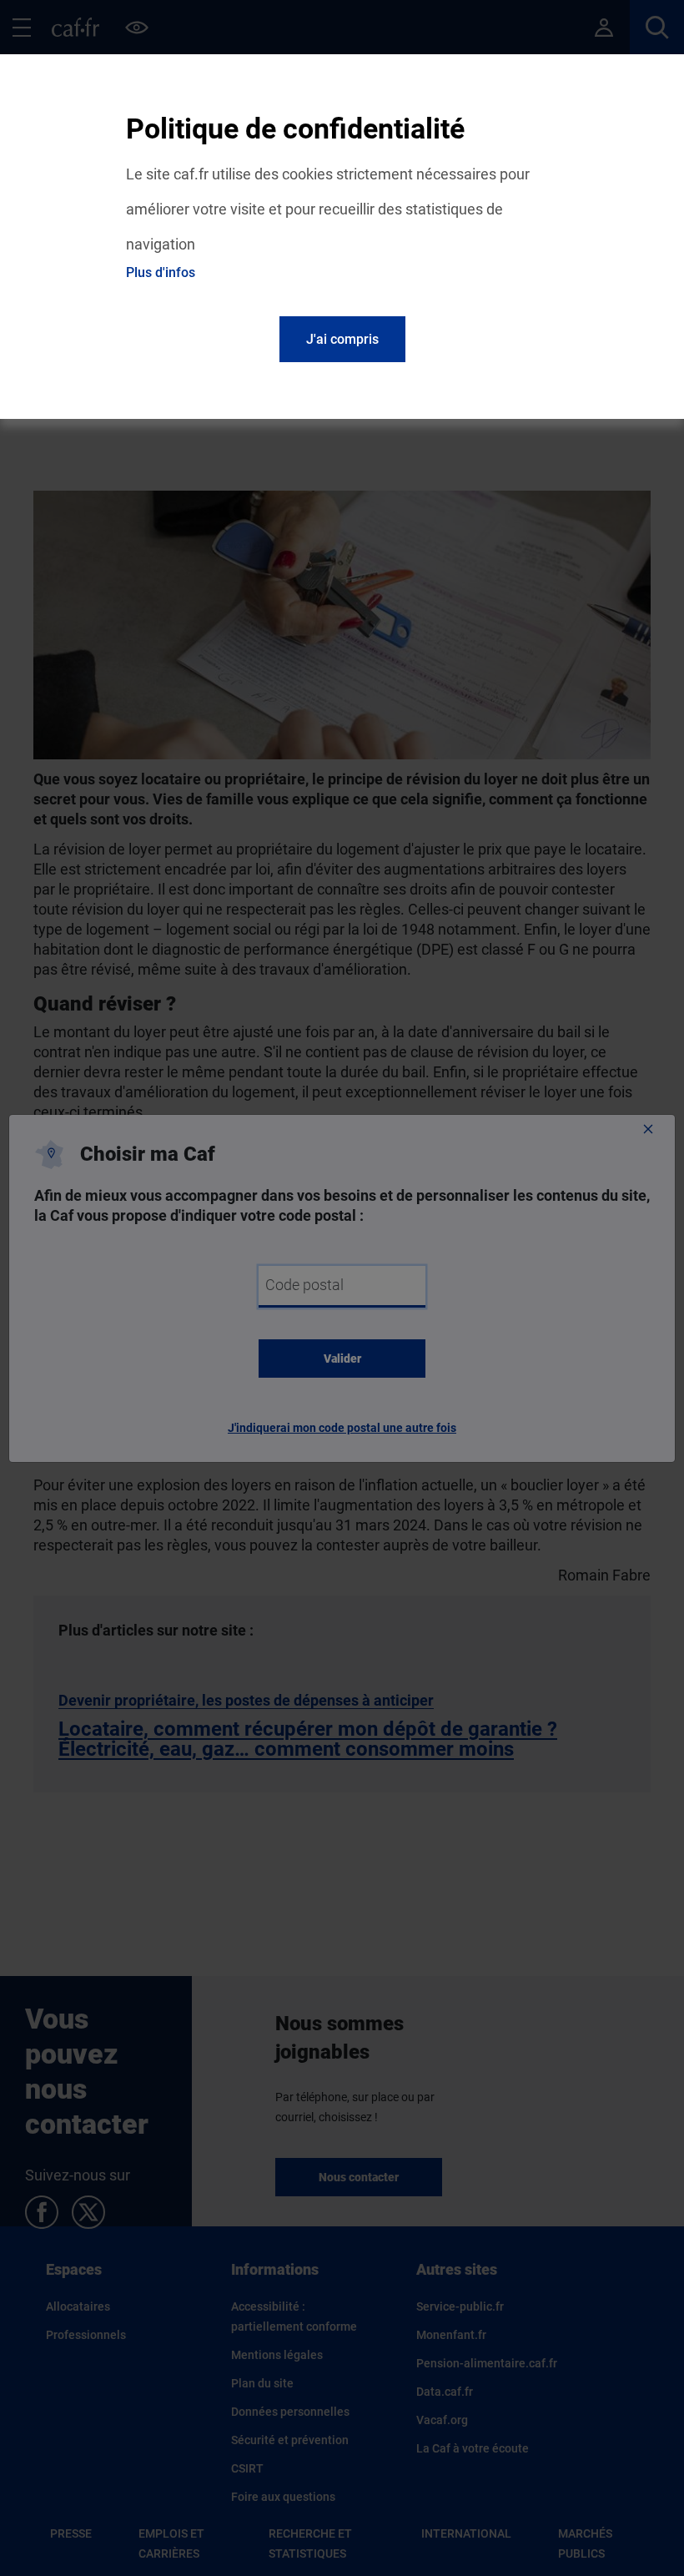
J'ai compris (342, 339)
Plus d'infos (161, 272)
